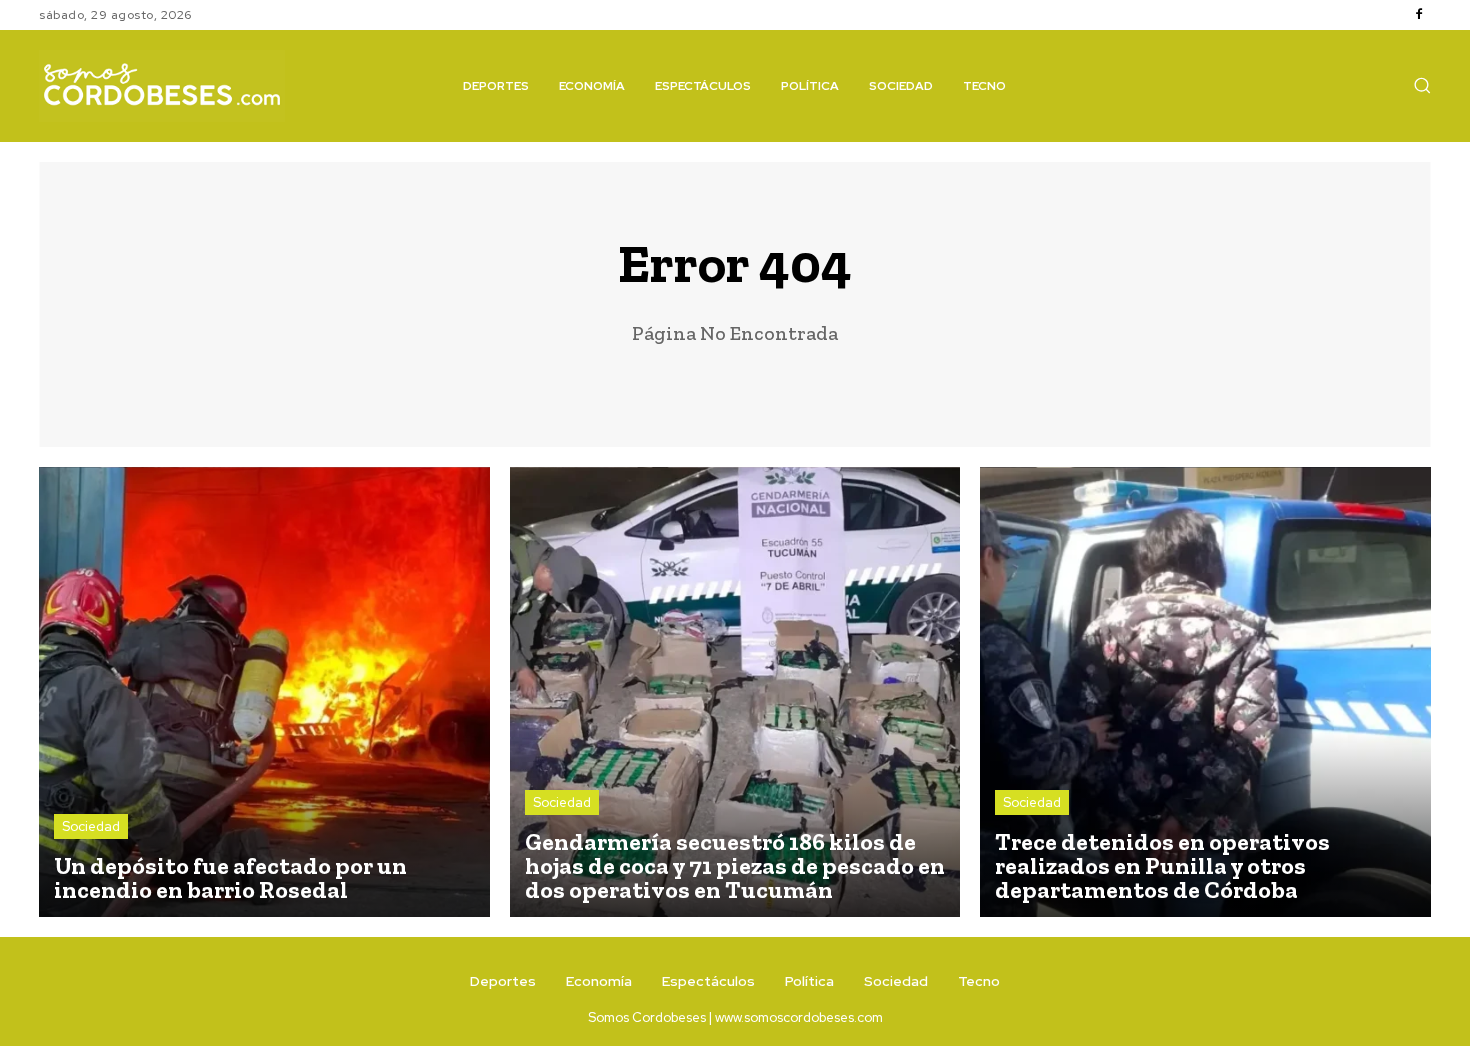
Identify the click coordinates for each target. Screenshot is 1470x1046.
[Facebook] (1419, 15)
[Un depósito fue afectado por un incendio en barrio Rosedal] (264, 692)
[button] (1422, 85)
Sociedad (91, 826)
